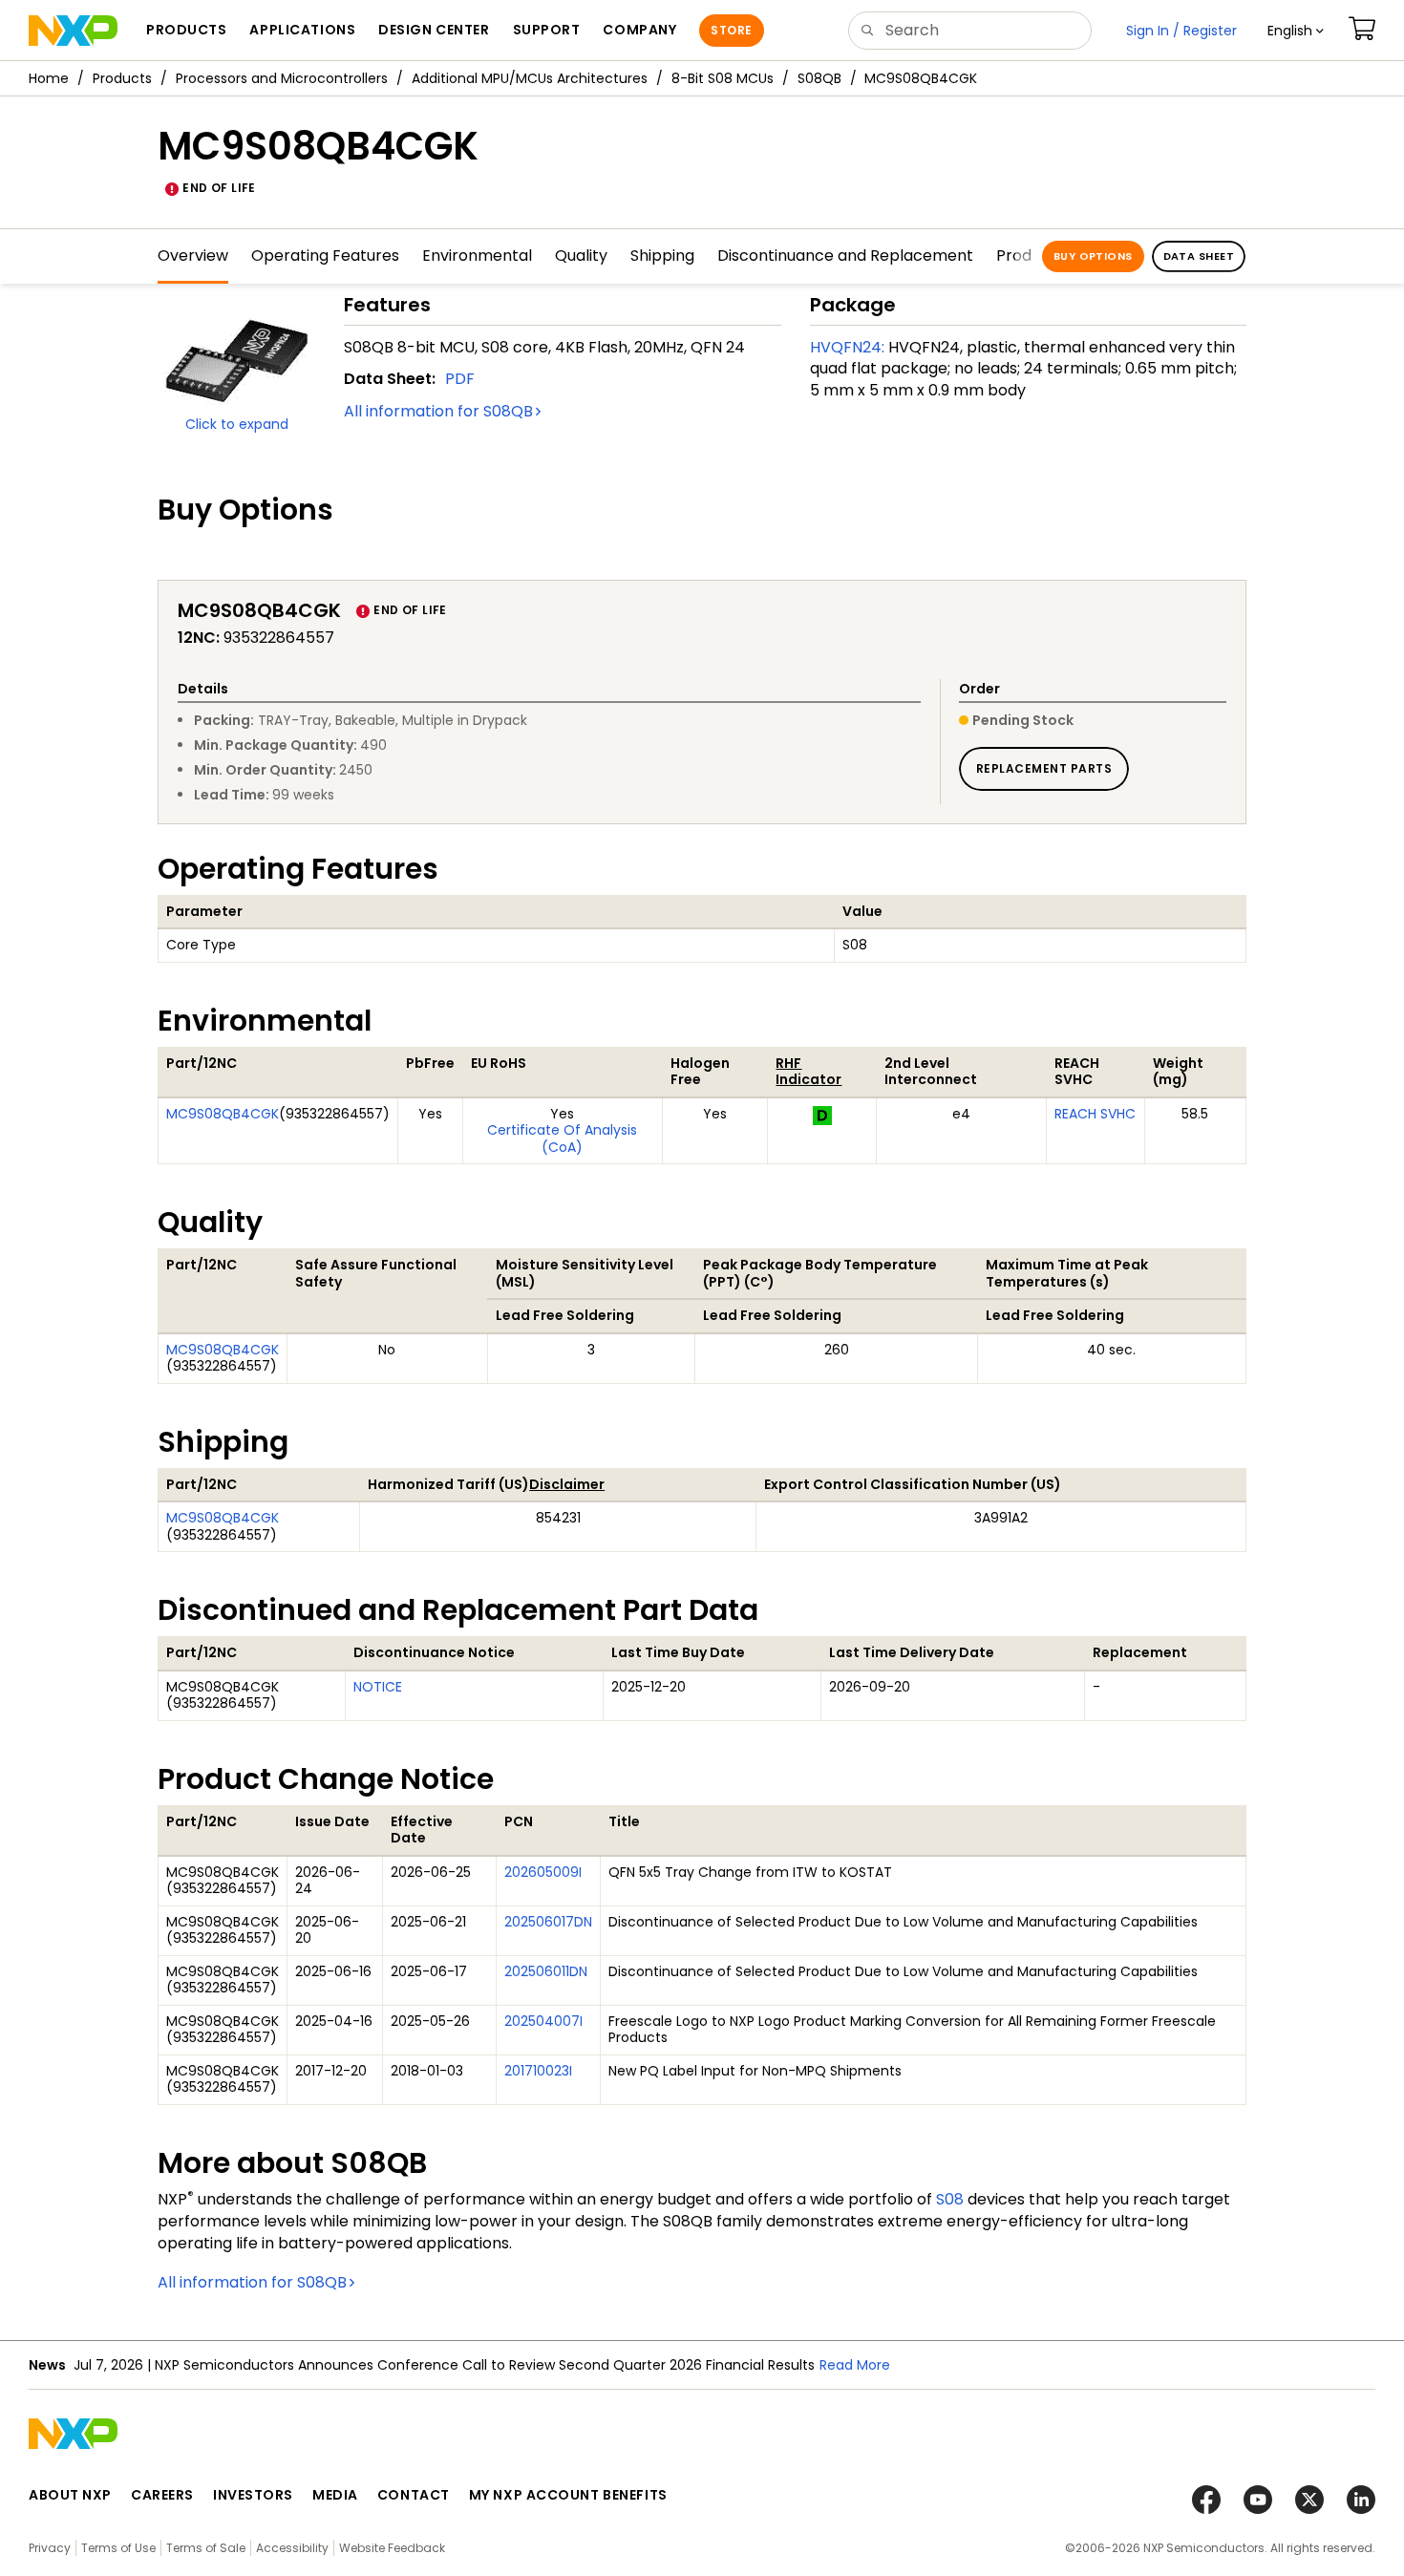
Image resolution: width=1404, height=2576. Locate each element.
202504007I (543, 2021)
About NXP (70, 2495)
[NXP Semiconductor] (73, 31)
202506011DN (546, 1971)
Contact (414, 2495)
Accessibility (292, 2548)
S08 (950, 2199)
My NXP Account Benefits (568, 2495)
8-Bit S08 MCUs (723, 78)
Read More (855, 2365)
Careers (162, 2495)
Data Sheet (1199, 256)
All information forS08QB (438, 411)
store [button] (731, 30)
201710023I (538, 2071)
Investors (253, 2495)
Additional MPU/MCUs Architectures (530, 78)
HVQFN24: (847, 347)
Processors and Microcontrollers (282, 78)
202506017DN (548, 1922)
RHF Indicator (808, 1072)
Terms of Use (118, 2548)
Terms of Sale (206, 2548)
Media (335, 2495)
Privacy (50, 2548)
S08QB (819, 78)
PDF (460, 379)
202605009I (543, 1872)
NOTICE (378, 1687)
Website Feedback (392, 2548)
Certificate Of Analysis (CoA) (562, 1139)
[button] (1296, 31)
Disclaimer (567, 1484)
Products (122, 78)
